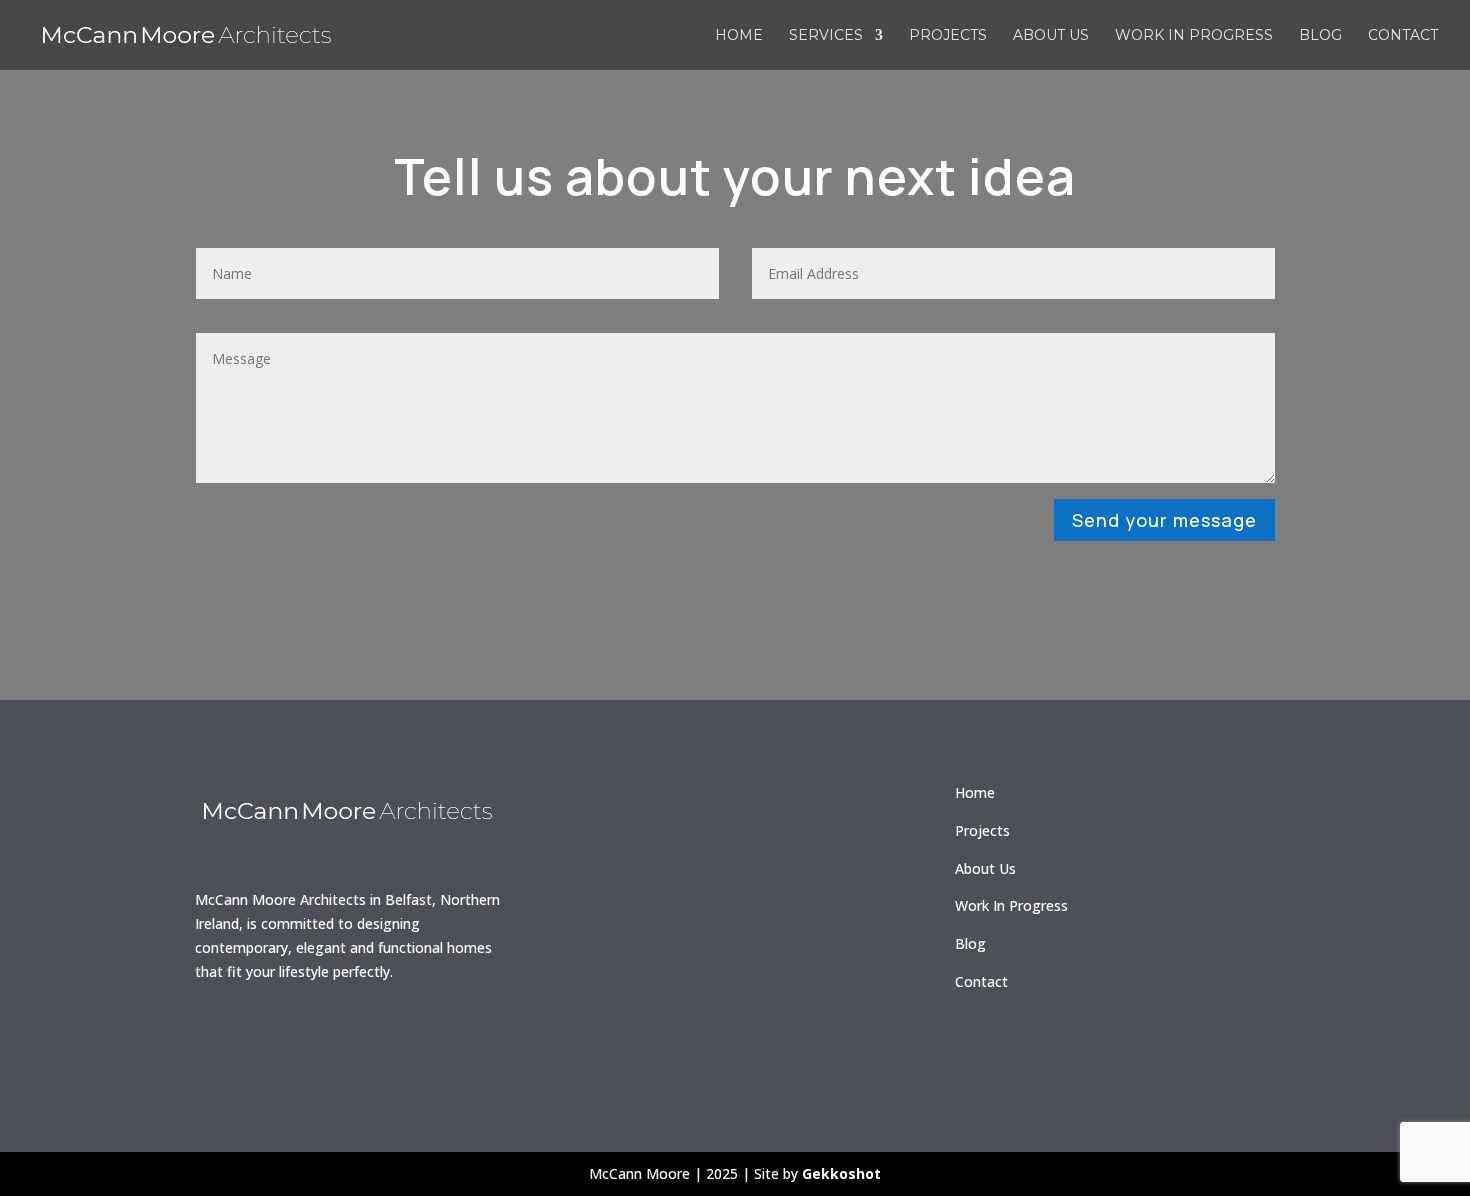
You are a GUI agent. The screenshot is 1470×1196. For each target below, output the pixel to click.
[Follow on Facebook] (220, 1038)
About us (1051, 36)
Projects (948, 36)
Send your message (1164, 520)
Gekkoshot (841, 1173)
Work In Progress (1011, 905)
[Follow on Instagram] (278, 1038)
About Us (985, 868)
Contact (1403, 36)
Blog (1320, 36)
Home (739, 36)
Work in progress (1194, 36)
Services (826, 36)
